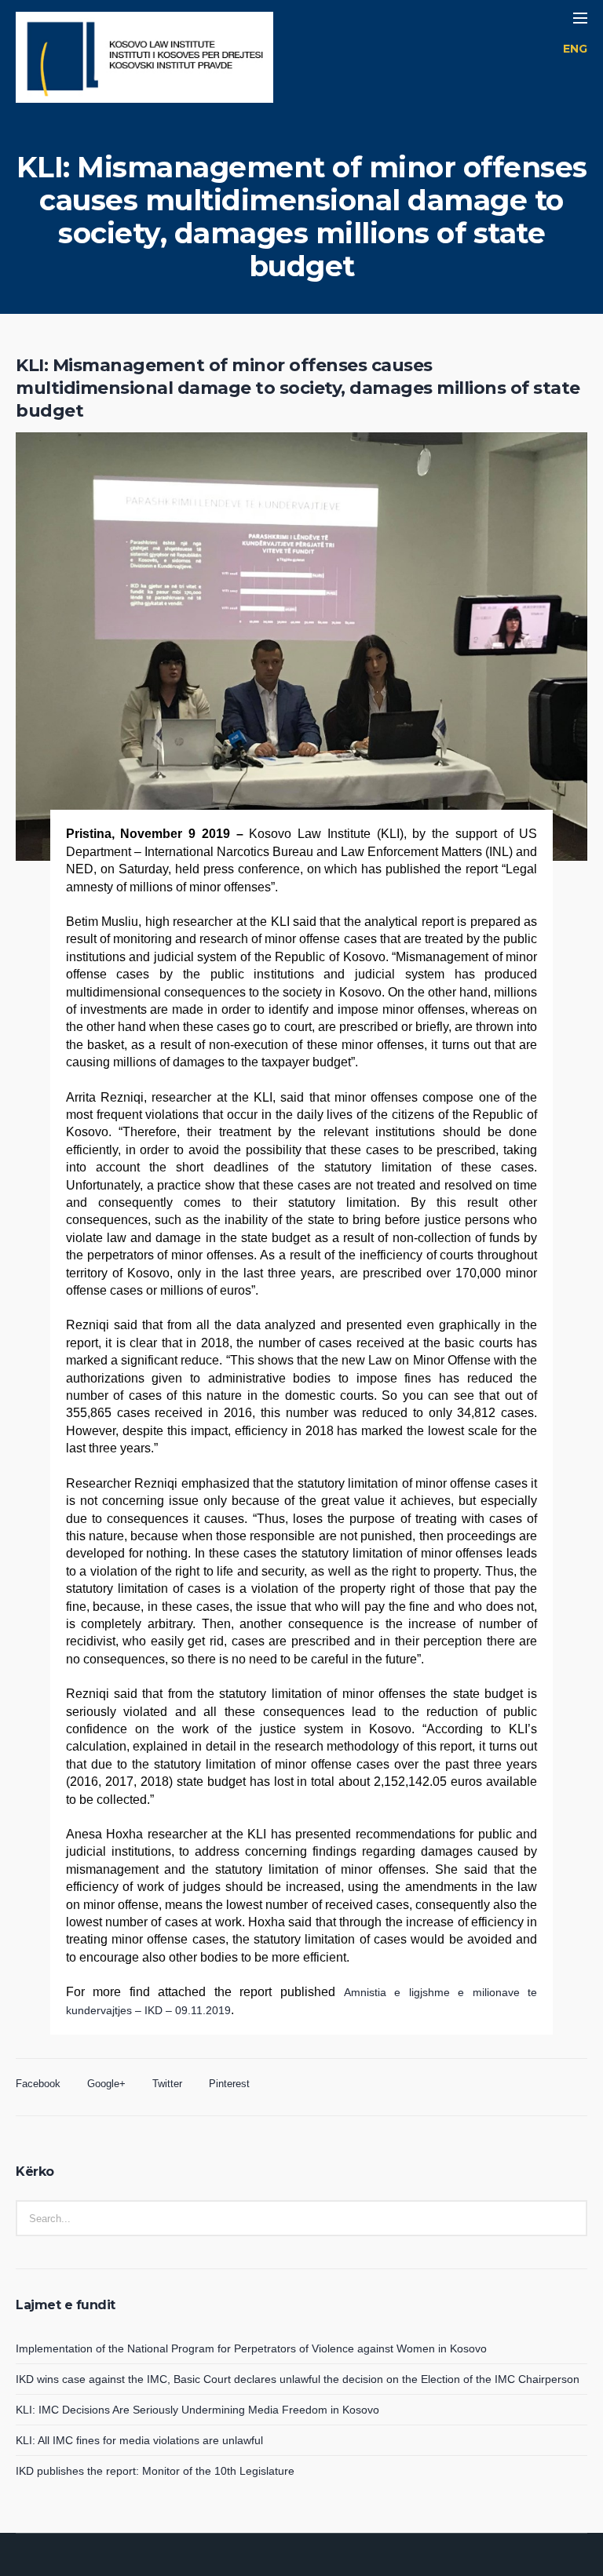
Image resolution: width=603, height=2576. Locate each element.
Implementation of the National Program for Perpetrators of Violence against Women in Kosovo (251, 2348)
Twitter (167, 2084)
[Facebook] (283, 2563)
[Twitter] (320, 2563)
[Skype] (339, 2563)
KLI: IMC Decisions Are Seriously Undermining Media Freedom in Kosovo (197, 2410)
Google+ (106, 2084)
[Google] (301, 2563)
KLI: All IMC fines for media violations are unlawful (139, 2440)
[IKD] (144, 59)
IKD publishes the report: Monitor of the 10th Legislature (155, 2471)
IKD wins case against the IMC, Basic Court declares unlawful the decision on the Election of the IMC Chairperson (298, 2379)
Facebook (38, 2084)
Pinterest (229, 2084)
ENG (575, 49)
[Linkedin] (264, 2563)
